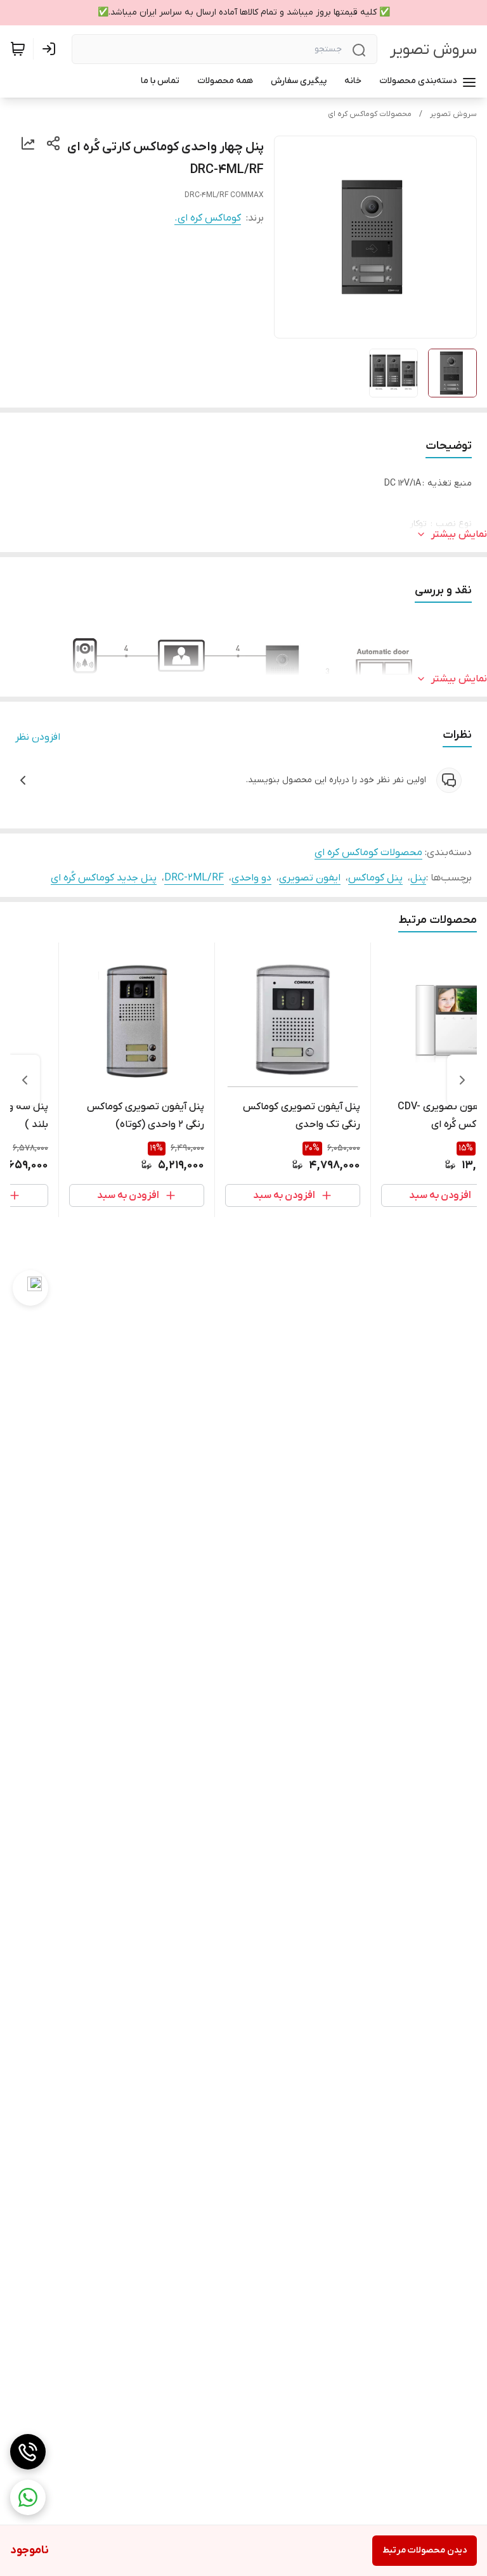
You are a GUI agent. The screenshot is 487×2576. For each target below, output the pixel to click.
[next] (25, 1080)
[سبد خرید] (18, 49)
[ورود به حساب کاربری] (51, 49)
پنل (418, 878)
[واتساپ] (28, 2497)
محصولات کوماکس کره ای (370, 114)
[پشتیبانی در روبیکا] (30, 1288)
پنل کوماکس (375, 878)
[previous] (462, 1080)
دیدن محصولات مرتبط (425, 2550)
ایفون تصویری (310, 878)
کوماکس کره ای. (208, 218)
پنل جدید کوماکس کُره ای (104, 878)
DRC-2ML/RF (194, 878)
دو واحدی (251, 878)
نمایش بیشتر (459, 534)
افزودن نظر (38, 737)
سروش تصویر (433, 50)
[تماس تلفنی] (28, 2452)
